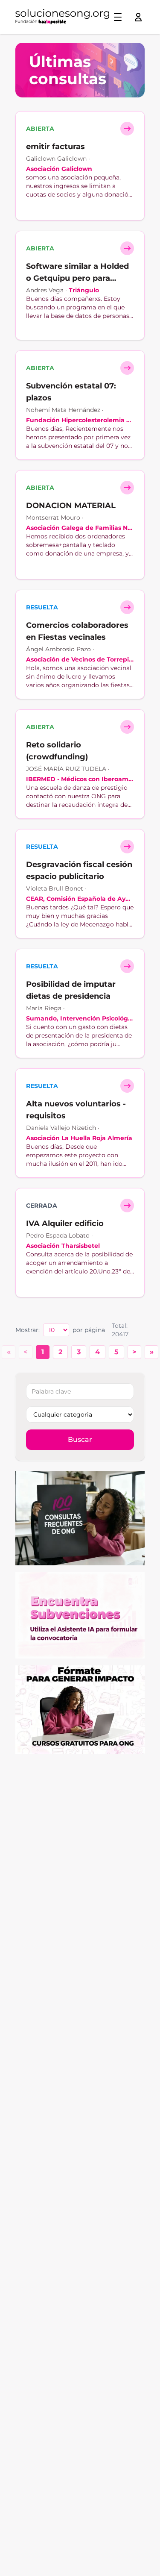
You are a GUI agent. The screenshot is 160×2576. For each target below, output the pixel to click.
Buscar (80, 1439)
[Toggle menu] (118, 17)
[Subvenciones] (80, 1615)
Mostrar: (28, 1330)
